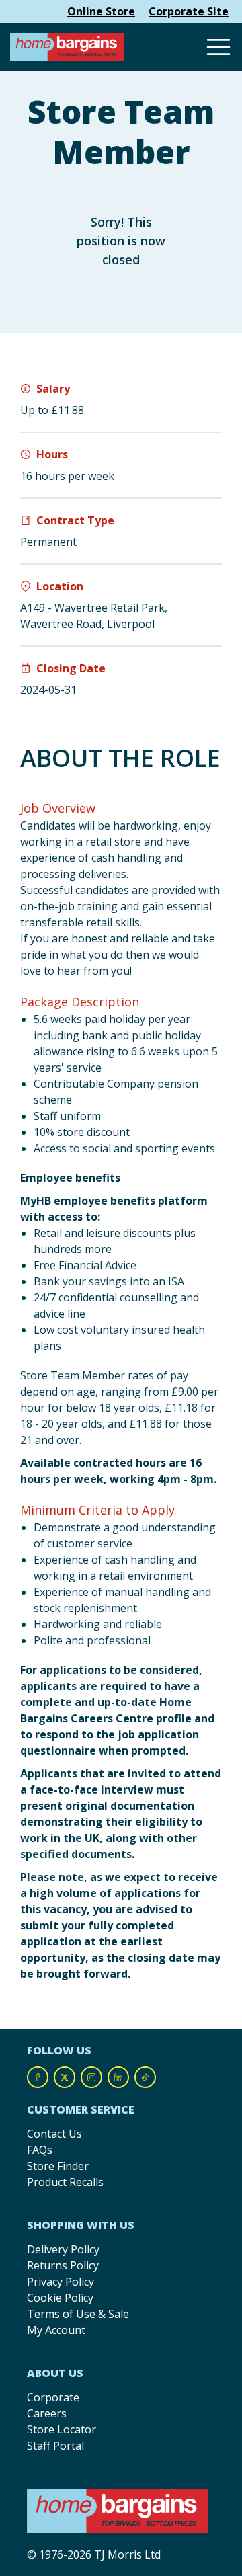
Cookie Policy (60, 2298)
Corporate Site (189, 11)
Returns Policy (63, 2265)
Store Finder (58, 2166)
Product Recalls (65, 2182)
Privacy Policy (61, 2282)
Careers (47, 2413)
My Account (56, 2330)
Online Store (101, 11)
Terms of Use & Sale (78, 2314)
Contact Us (54, 2134)
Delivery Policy (63, 2249)
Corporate (53, 2397)
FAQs (40, 2150)
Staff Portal (55, 2446)
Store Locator (62, 2429)
